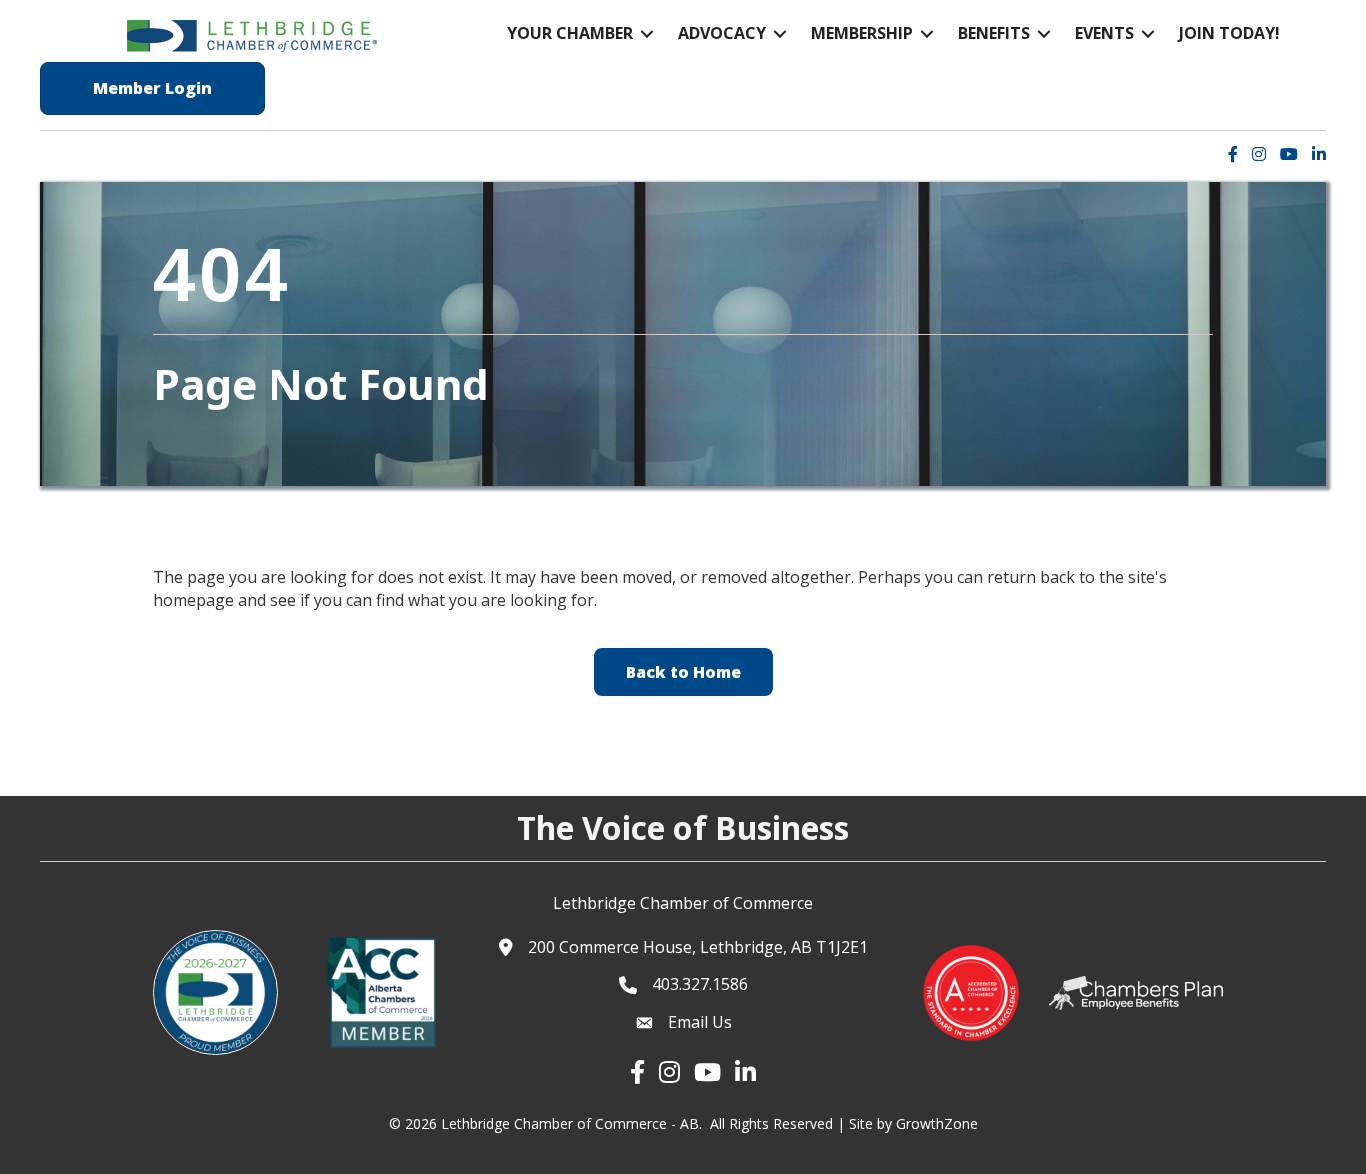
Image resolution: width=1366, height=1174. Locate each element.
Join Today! (1229, 33)
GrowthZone (937, 1123)
